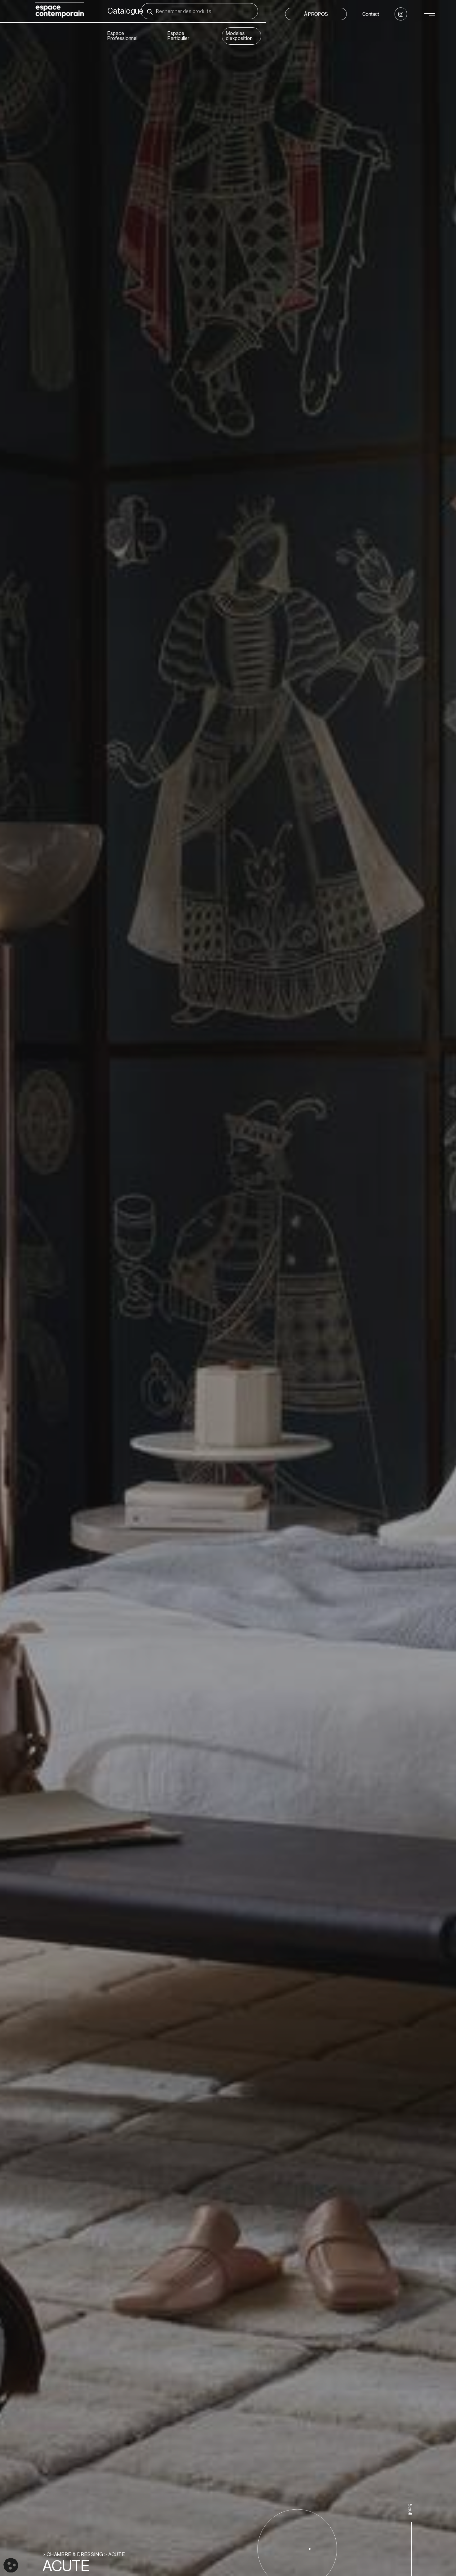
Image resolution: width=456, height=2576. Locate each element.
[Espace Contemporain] (60, 11)
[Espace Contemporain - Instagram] (401, 14)
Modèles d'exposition (239, 36)
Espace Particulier (178, 36)
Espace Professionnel (122, 36)
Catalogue (125, 11)
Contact (371, 14)
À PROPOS (316, 14)
